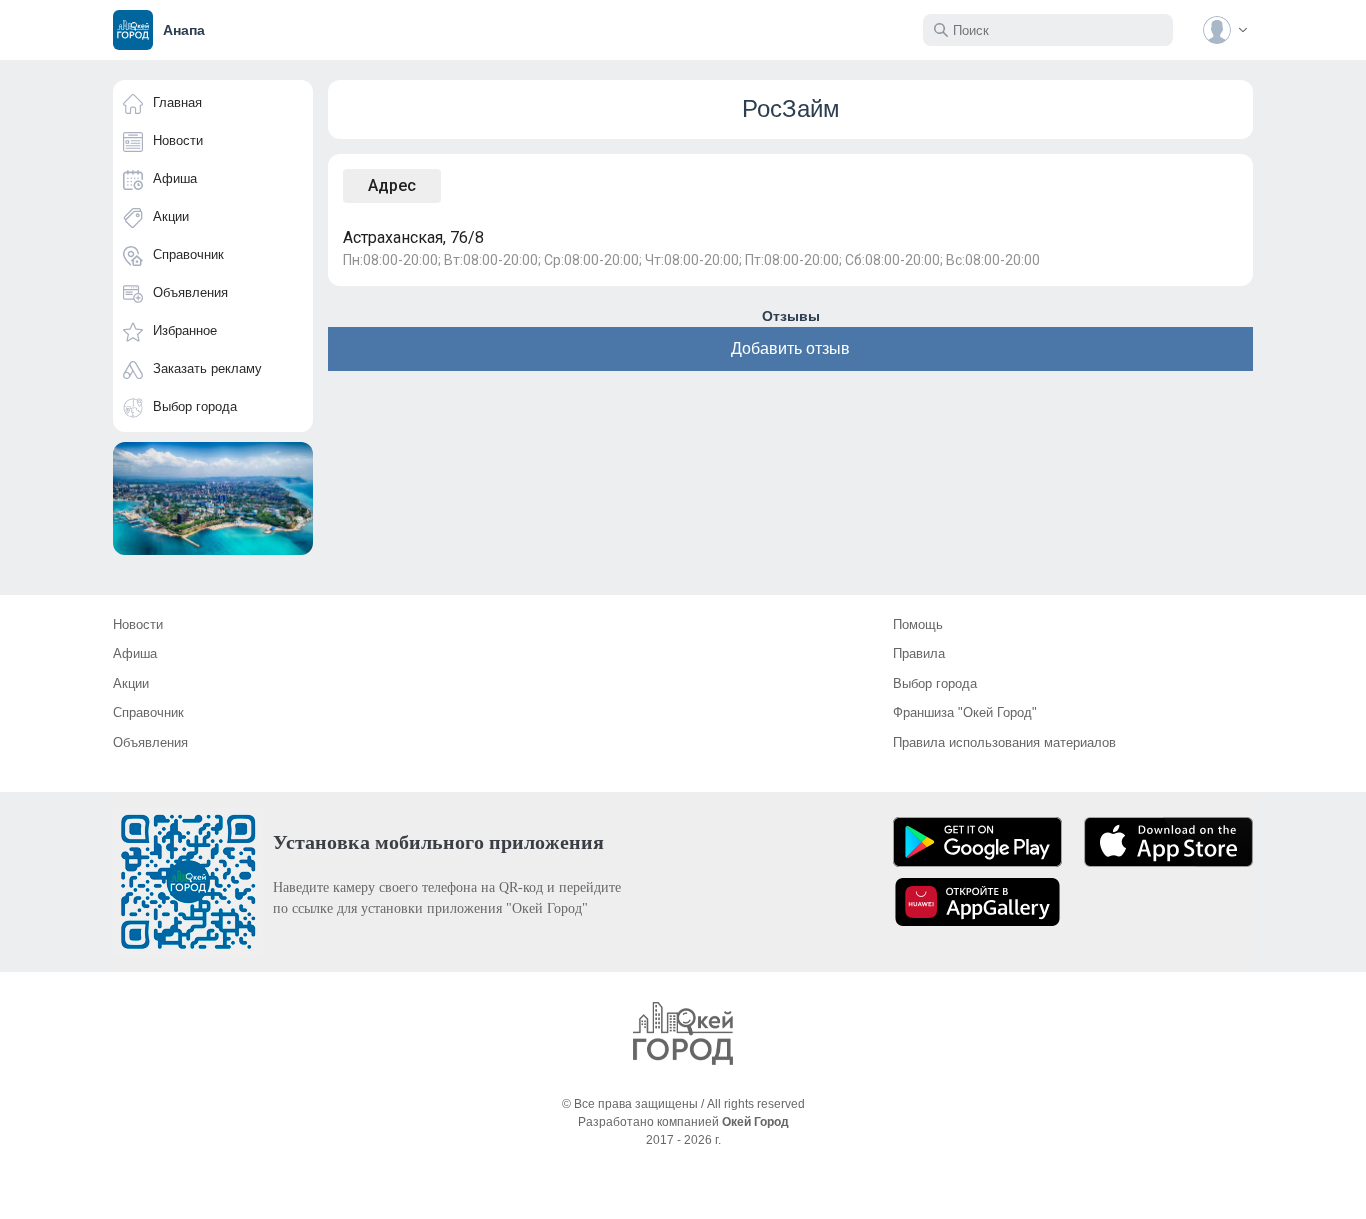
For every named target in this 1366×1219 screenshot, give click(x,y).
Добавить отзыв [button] (790, 348)
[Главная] (683, 1033)
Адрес (392, 185)
